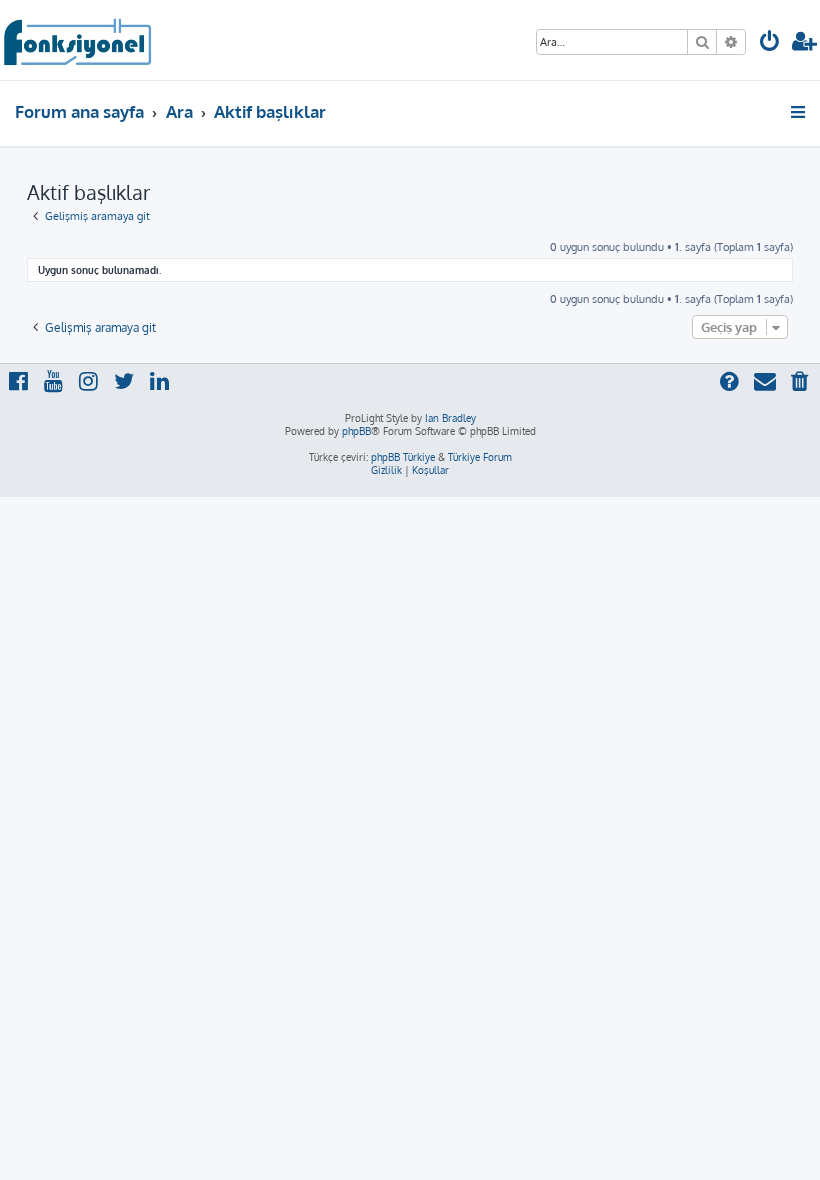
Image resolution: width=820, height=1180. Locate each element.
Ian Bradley (450, 418)
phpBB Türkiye (403, 457)
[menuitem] (770, 43)
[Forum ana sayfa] (76, 40)
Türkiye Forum (480, 457)
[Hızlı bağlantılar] (799, 112)
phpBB (356, 431)
